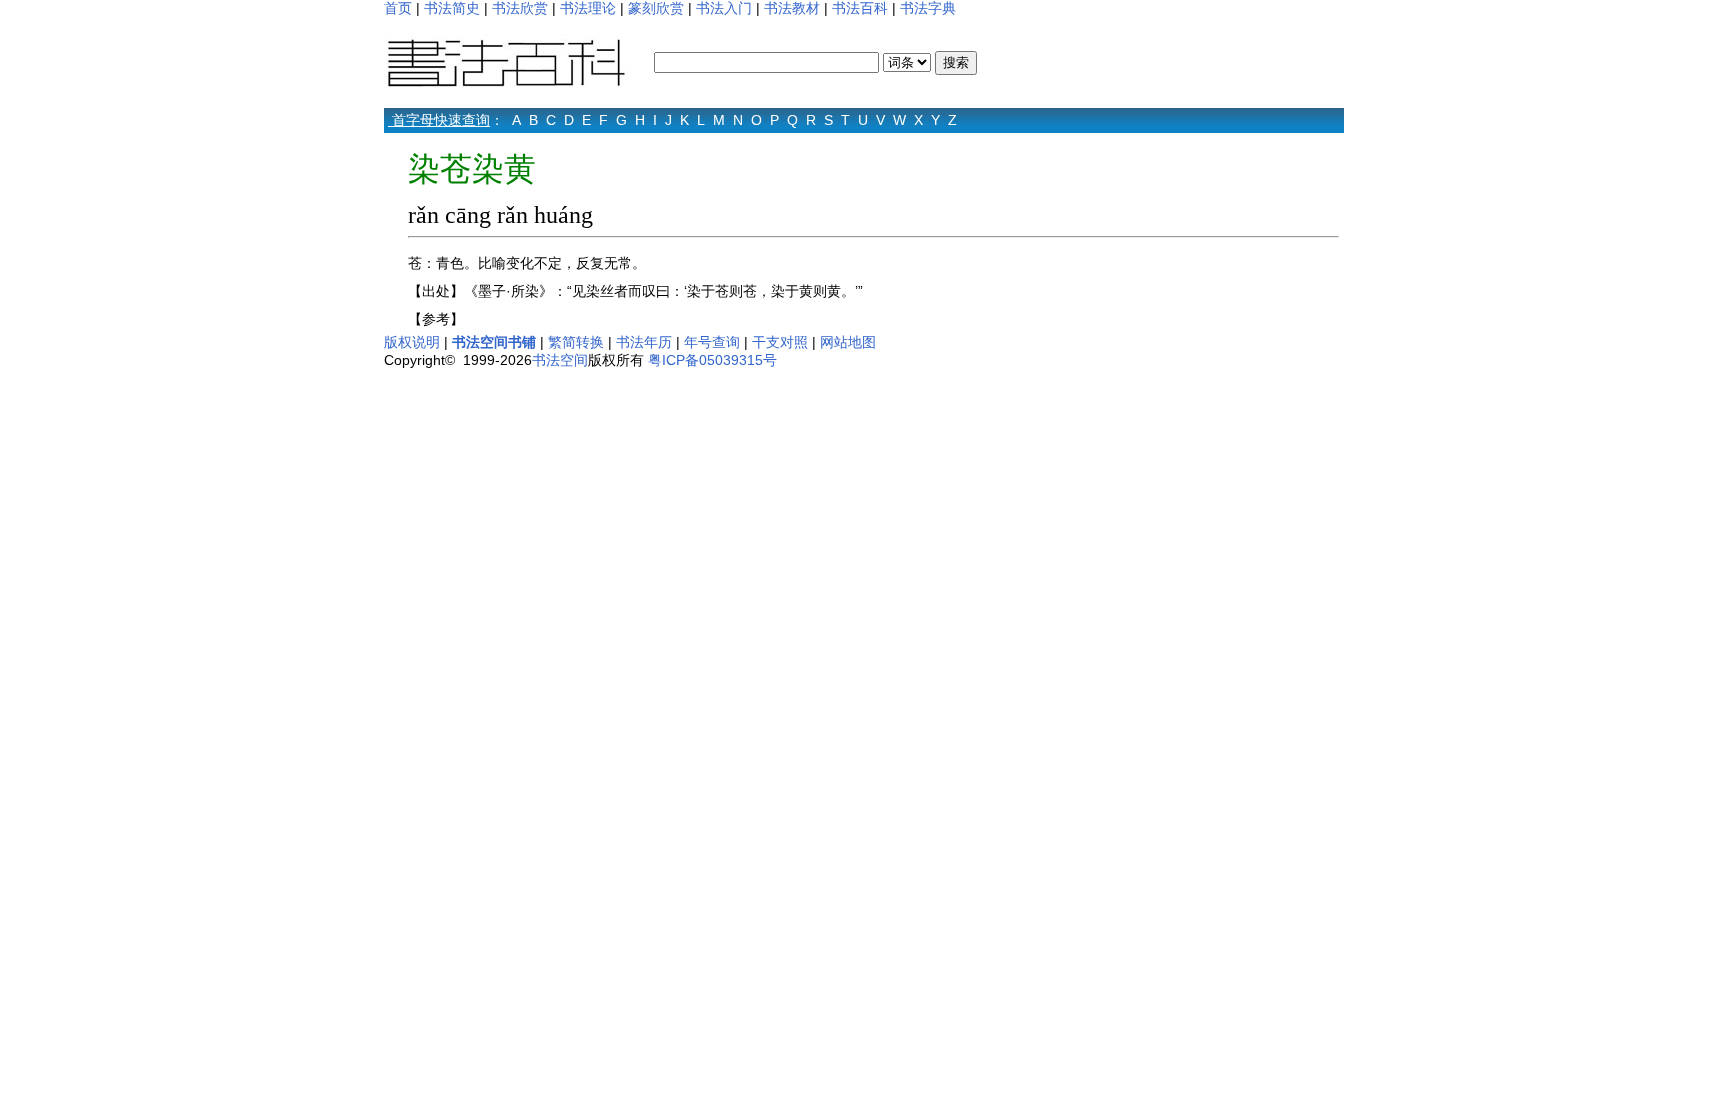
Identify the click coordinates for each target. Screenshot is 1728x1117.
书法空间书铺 (494, 342)
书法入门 (724, 8)
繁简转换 (576, 342)
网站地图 (848, 342)
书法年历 (644, 342)
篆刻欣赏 (656, 8)
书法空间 (560, 360)
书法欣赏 (520, 8)
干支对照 (780, 342)
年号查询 (712, 342)
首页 (398, 8)
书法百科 (860, 8)
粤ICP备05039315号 (712, 360)
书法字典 (928, 8)
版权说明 (412, 342)
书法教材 (792, 8)
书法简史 (452, 8)
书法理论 (588, 8)
